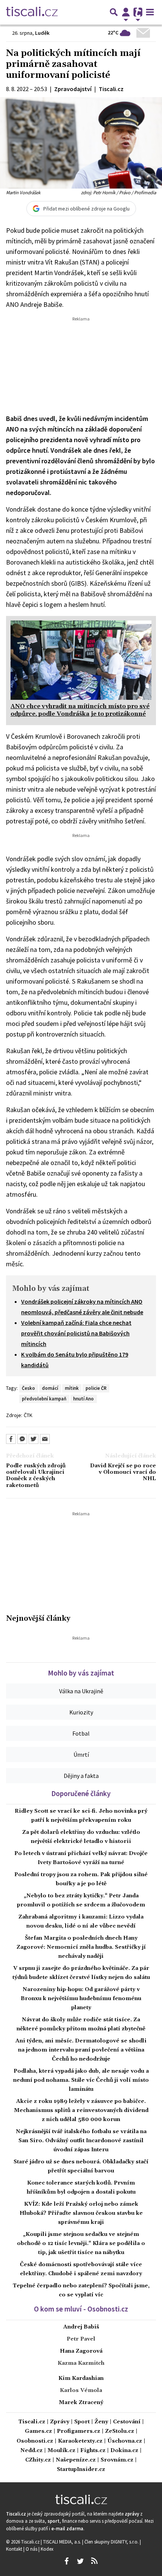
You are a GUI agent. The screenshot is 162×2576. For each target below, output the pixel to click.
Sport (82, 2422)
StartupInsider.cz (81, 2470)
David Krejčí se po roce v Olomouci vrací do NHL (123, 1473)
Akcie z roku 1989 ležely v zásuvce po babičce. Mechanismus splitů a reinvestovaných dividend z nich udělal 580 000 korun (81, 2110)
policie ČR (96, 1388)
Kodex (47, 2549)
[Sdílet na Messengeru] (22, 1439)
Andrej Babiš (81, 2327)
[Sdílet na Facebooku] (11, 1439)
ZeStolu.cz (120, 2431)
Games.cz (38, 2431)
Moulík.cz (61, 2451)
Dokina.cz (124, 2451)
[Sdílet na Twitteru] (34, 1439)
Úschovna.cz (125, 2441)
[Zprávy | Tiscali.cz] (32, 12)
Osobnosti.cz (35, 2441)
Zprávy (60, 2422)
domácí (50, 1388)
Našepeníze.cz (76, 2460)
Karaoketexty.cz (80, 2441)
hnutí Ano (83, 1399)
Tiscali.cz (32, 2422)
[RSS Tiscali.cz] (94, 2561)
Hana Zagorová (81, 2351)
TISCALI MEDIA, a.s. (63, 2542)
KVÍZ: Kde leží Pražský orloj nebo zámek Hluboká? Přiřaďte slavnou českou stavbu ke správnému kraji (81, 2213)
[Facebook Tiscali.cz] (66, 2561)
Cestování (127, 2422)
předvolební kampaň (44, 1399)
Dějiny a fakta (81, 1776)
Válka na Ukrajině (81, 1691)
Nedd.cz (31, 2451)
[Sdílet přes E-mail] (45, 1439)
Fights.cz (93, 2451)
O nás (32, 2549)
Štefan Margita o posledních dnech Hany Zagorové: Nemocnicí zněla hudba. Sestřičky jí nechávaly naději (81, 1947)
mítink (72, 1388)
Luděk (42, 33)
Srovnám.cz (117, 2460)
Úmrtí (81, 1754)
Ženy (101, 2422)
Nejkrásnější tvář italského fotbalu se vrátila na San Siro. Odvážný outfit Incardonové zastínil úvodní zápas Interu (81, 2141)
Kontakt (15, 2549)
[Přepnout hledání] (114, 12)
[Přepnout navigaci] (126, 12)
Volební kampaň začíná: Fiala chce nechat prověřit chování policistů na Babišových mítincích (76, 1333)
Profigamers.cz (79, 2431)
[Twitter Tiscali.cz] (80, 2561)
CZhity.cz (38, 2460)
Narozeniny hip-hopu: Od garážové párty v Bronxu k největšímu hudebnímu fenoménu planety (81, 1999)
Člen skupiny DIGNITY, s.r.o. (112, 2542)
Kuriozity (81, 1712)
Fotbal (81, 1733)
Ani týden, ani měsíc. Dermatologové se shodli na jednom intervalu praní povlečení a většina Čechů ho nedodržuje (81, 2050)
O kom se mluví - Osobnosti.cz (81, 2309)
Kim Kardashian (81, 2378)
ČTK (28, 1415)
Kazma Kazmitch (81, 2363)
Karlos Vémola (81, 2390)
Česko (28, 1388)
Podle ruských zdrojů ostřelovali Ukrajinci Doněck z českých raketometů (36, 1476)
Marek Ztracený (81, 2403)
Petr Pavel (81, 2339)
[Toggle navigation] (150, 12)
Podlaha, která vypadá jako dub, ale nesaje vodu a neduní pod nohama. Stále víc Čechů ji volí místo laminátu (81, 2080)
